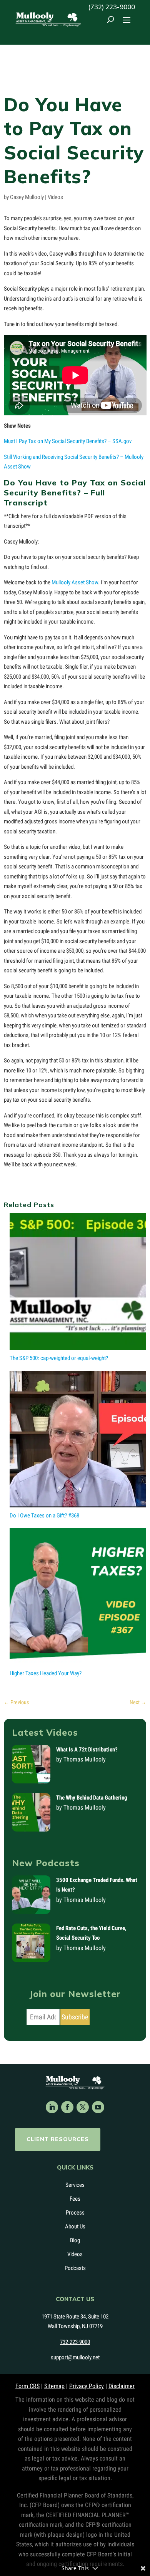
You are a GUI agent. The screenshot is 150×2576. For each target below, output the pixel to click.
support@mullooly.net (75, 2357)
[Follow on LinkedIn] (52, 2107)
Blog (75, 2240)
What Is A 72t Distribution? (87, 1750)
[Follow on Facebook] (67, 2107)
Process (75, 2213)
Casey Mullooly (27, 197)
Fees (75, 2199)
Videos (55, 197)
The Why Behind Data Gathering (92, 1798)
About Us (75, 2226)
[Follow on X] (83, 2107)
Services (75, 2185)
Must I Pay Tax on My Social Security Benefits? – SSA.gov (68, 441)
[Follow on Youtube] (98, 2107)
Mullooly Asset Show (75, 582)
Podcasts (75, 2268)
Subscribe (75, 2017)
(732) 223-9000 (112, 7)
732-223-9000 (75, 2342)
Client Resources (58, 2139)
